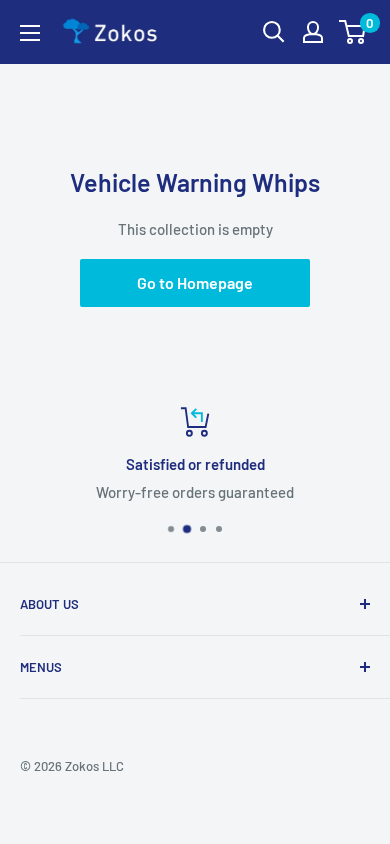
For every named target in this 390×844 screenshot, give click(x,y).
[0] (353, 32)
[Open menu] (30, 33)
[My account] (313, 32)
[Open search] (274, 32)
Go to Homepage (195, 282)
